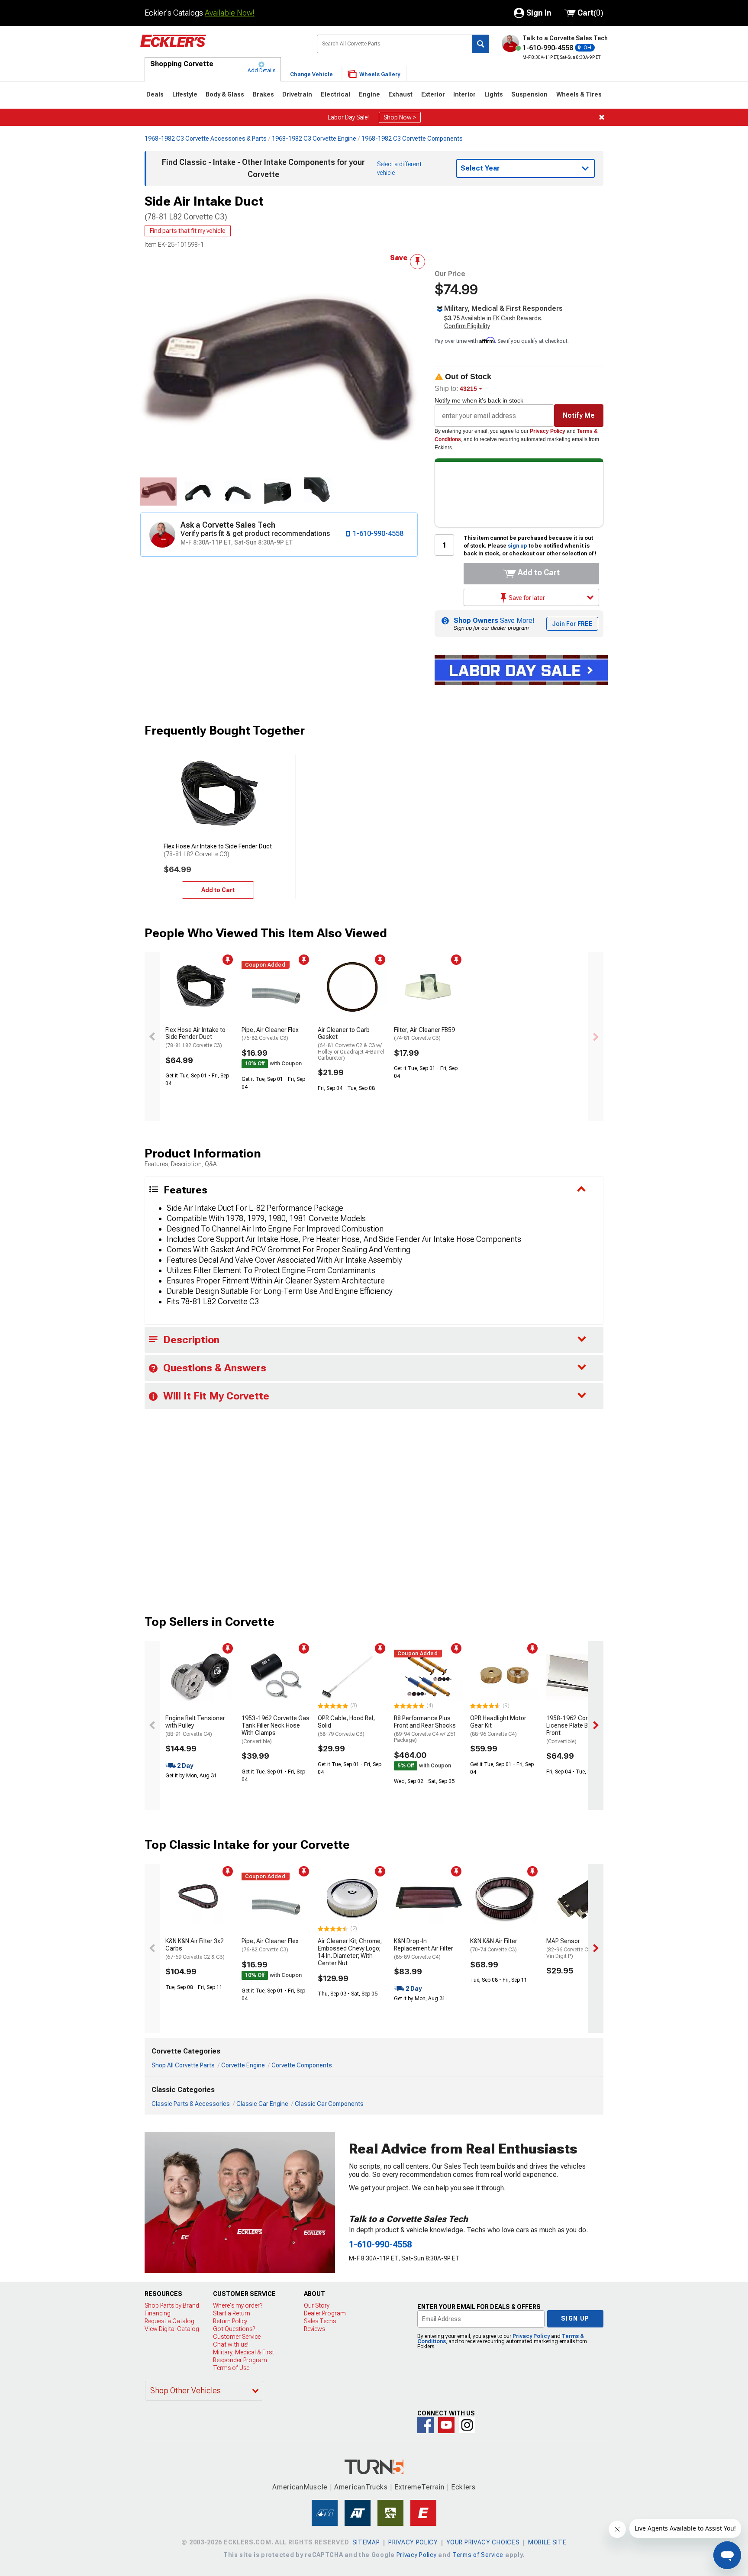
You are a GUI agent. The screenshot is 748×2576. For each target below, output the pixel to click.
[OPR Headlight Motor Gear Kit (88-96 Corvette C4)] (505, 1676)
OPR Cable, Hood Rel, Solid (346, 1726)
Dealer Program (325, 2313)
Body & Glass (225, 94)
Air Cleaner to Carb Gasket (351, 1044)
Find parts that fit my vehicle (188, 231)
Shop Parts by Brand (172, 2305)
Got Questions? (234, 2329)
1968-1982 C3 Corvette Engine (314, 139)
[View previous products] (152, 1037)
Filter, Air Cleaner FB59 (424, 1034)
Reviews (314, 2329)
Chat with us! (231, 2344)
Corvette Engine (243, 2065)
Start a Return (232, 2313)
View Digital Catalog (172, 2329)
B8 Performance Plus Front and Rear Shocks (425, 1729)
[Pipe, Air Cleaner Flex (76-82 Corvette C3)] (276, 987)
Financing (158, 2313)
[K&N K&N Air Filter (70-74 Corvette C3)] (505, 1899)
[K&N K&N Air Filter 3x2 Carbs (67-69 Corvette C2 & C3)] (200, 1899)
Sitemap (366, 2542)
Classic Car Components (329, 2104)
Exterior (433, 94)
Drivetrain (297, 94)
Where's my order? (238, 2305)
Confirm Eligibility (467, 326)
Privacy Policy (548, 431)
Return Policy (230, 2321)
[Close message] (602, 117)
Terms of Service (478, 2555)
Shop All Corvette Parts (183, 2065)
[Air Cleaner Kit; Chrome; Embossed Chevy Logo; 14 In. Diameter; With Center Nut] (352, 1899)
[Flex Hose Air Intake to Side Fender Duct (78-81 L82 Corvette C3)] (200, 987)
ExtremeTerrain (419, 2487)
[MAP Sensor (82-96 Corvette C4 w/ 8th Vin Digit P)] (581, 1899)
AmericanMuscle (300, 2487)
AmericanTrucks (361, 2487)
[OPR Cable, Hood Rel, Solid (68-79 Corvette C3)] (352, 1676)
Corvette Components (302, 2065)
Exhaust (400, 94)
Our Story (317, 2305)
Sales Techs (320, 2321)
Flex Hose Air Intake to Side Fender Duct (195, 1038)
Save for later (526, 598)
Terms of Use (231, 2368)
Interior (464, 94)
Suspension (529, 94)
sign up (517, 546)
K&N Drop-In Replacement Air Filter (424, 1949)
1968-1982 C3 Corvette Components (412, 139)
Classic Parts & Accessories (191, 2104)
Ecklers (463, 2487)
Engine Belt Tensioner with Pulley (195, 1726)
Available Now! (230, 13)
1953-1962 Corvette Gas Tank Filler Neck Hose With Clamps (276, 1729)
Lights (494, 94)
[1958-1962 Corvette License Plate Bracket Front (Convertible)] (581, 1676)
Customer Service (237, 2337)
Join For (572, 624)
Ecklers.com (222, 47)
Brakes (263, 94)
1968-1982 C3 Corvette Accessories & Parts (206, 139)
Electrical (335, 94)
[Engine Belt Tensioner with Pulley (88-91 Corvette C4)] (200, 1676)
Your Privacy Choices (483, 2542)
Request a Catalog (169, 2321)
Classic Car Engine (262, 2104)
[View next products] (596, 1037)
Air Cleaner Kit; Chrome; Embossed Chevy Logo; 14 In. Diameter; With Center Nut (350, 1952)
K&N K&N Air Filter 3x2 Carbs (195, 1949)
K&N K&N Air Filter (494, 1945)
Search (480, 44)
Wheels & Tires (579, 94)
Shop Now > (400, 117)
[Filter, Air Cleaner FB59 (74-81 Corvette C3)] (429, 987)
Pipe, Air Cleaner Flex (270, 1034)
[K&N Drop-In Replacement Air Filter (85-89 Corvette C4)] (429, 1899)
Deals (155, 94)
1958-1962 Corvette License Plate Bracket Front (576, 1729)
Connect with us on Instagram (467, 2425)
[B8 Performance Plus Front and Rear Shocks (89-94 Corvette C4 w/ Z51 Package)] (429, 1676)
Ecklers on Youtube (446, 2425)
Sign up (575, 2318)
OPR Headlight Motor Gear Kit (498, 1726)
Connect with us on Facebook (426, 2425)
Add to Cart (538, 572)
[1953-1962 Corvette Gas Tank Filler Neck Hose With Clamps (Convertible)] (276, 1676)
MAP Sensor (577, 1948)
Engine (369, 94)
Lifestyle (185, 94)
